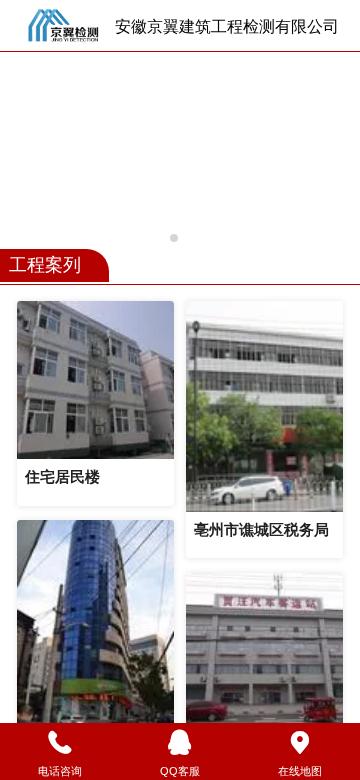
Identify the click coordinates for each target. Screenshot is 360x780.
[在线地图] (300, 743)
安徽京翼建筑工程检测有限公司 (227, 26)
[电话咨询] (60, 743)
